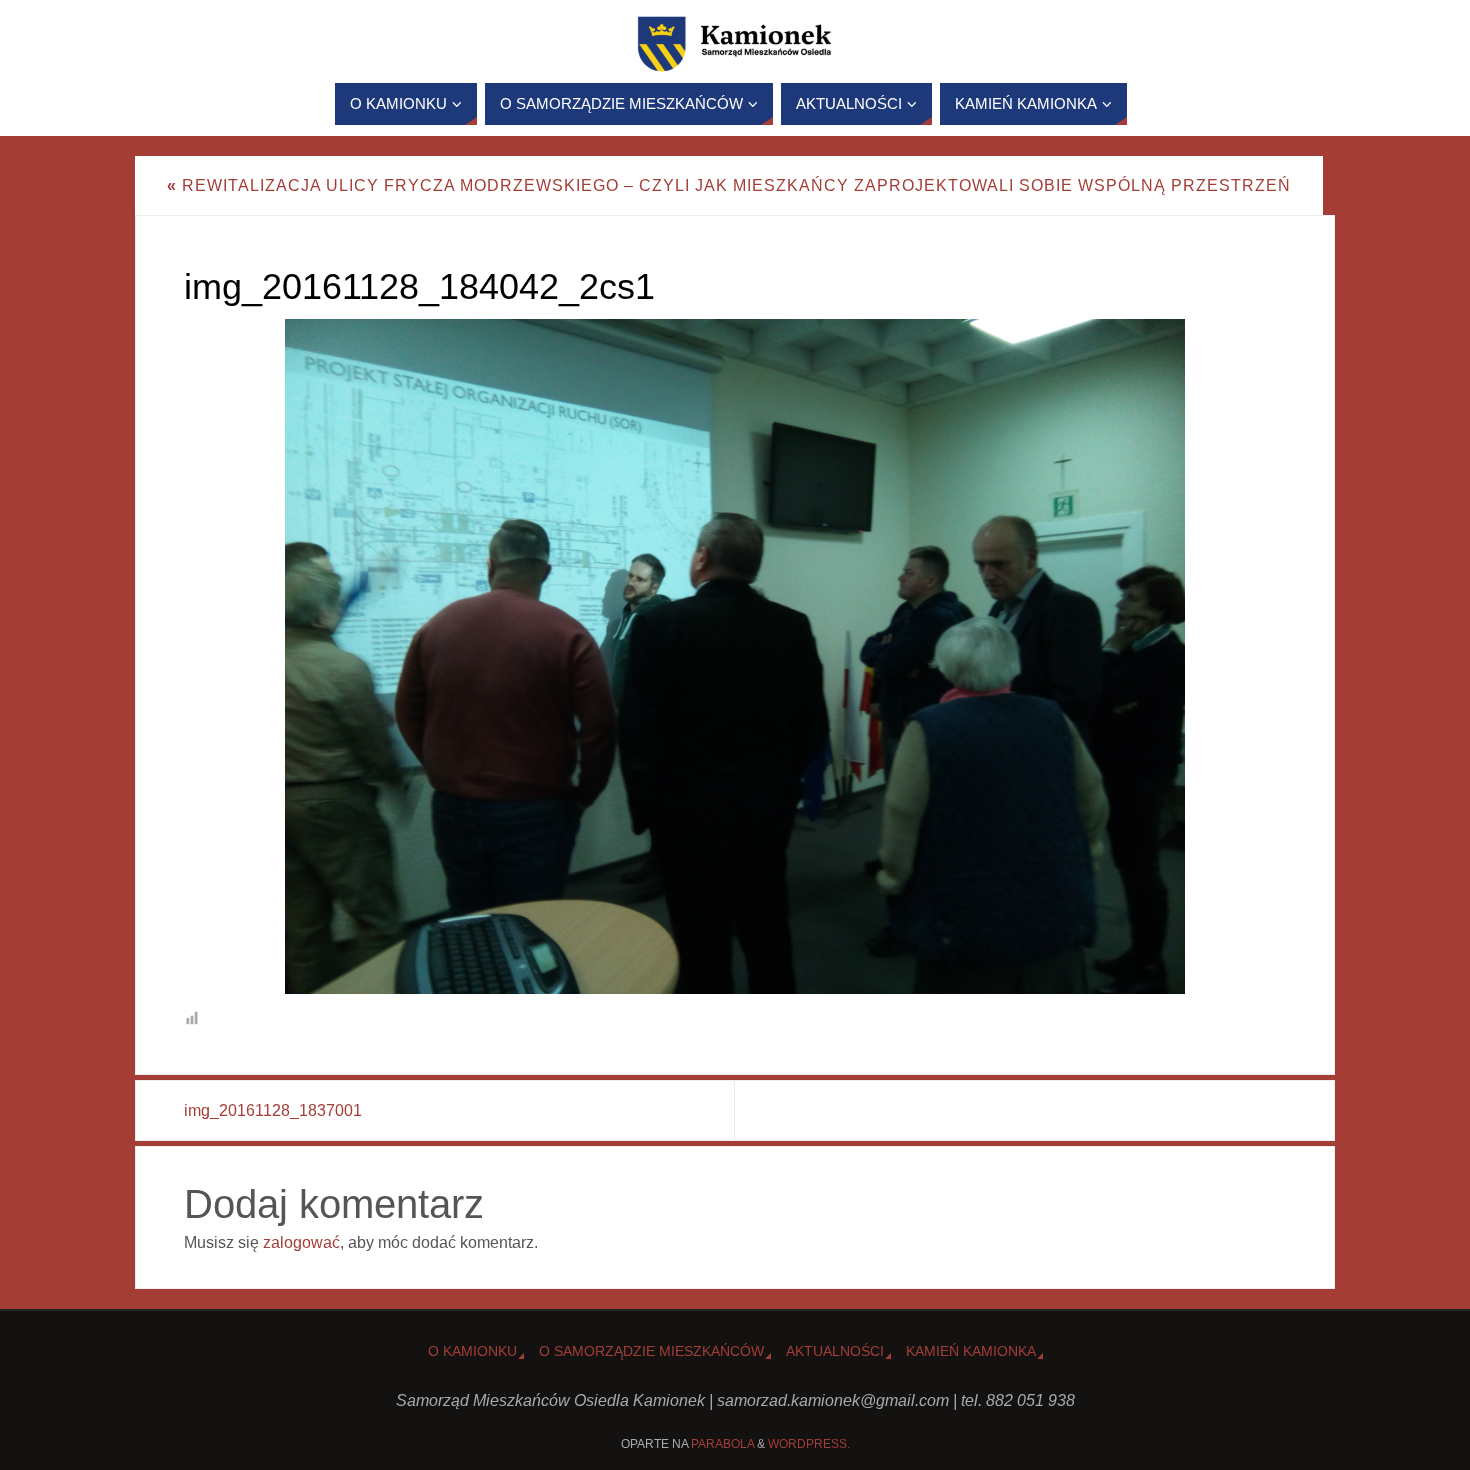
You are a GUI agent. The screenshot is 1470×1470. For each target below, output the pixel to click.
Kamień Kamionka (971, 1351)
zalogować (301, 1242)
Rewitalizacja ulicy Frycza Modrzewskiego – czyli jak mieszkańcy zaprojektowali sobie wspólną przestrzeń (729, 185)
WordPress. (809, 1444)
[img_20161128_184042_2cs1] (735, 656)
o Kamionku (472, 1351)
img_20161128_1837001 (273, 1110)
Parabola (722, 1444)
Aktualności (835, 1351)
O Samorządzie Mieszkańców (651, 1351)
